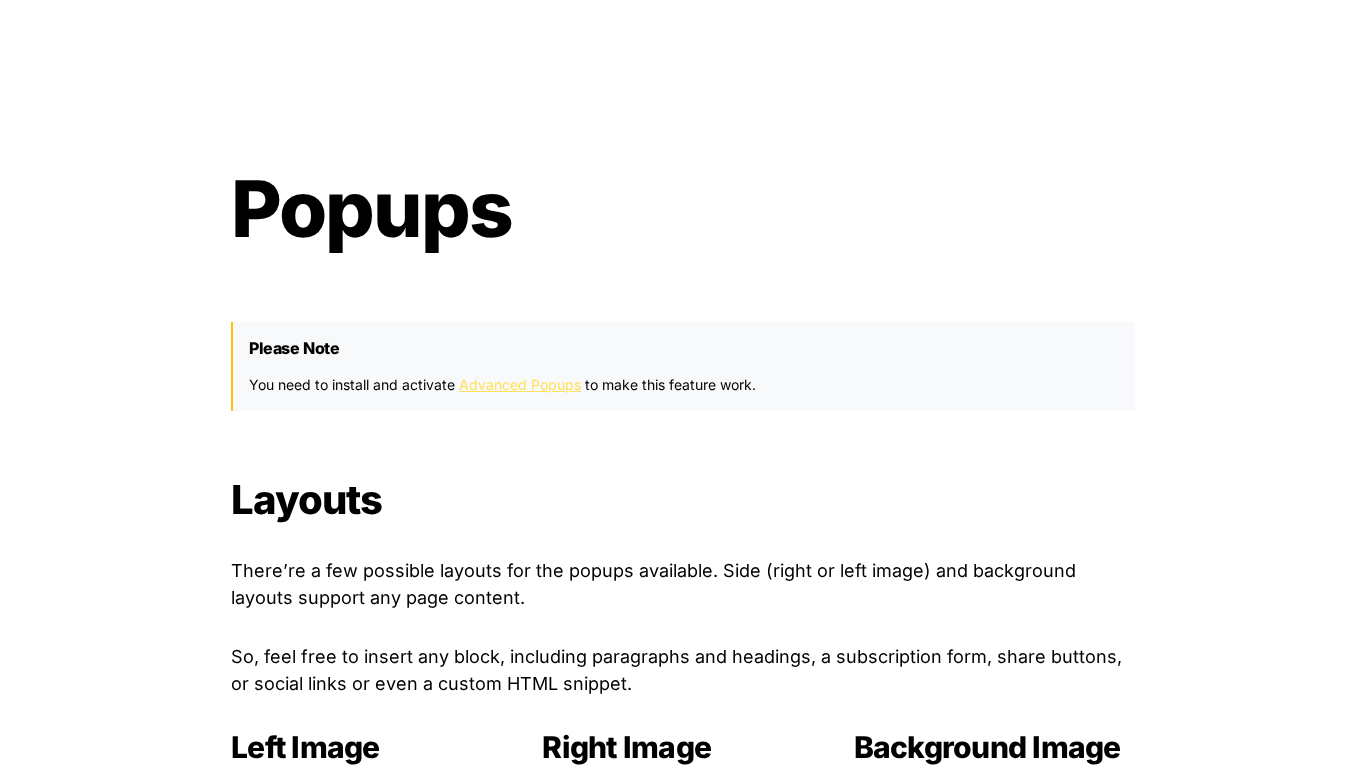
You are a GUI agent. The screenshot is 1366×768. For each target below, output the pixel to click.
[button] (46, 127)
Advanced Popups (520, 384)
